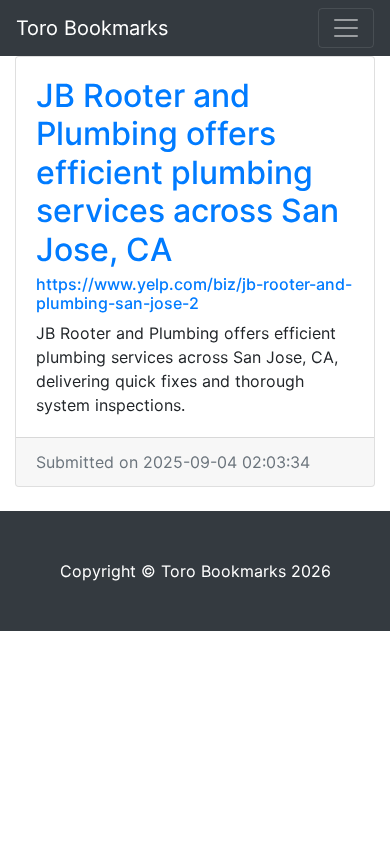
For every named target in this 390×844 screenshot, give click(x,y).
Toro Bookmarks (92, 28)
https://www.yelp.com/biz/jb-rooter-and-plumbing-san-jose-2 (194, 293)
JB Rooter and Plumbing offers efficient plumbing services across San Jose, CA (187, 172)
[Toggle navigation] (346, 28)
